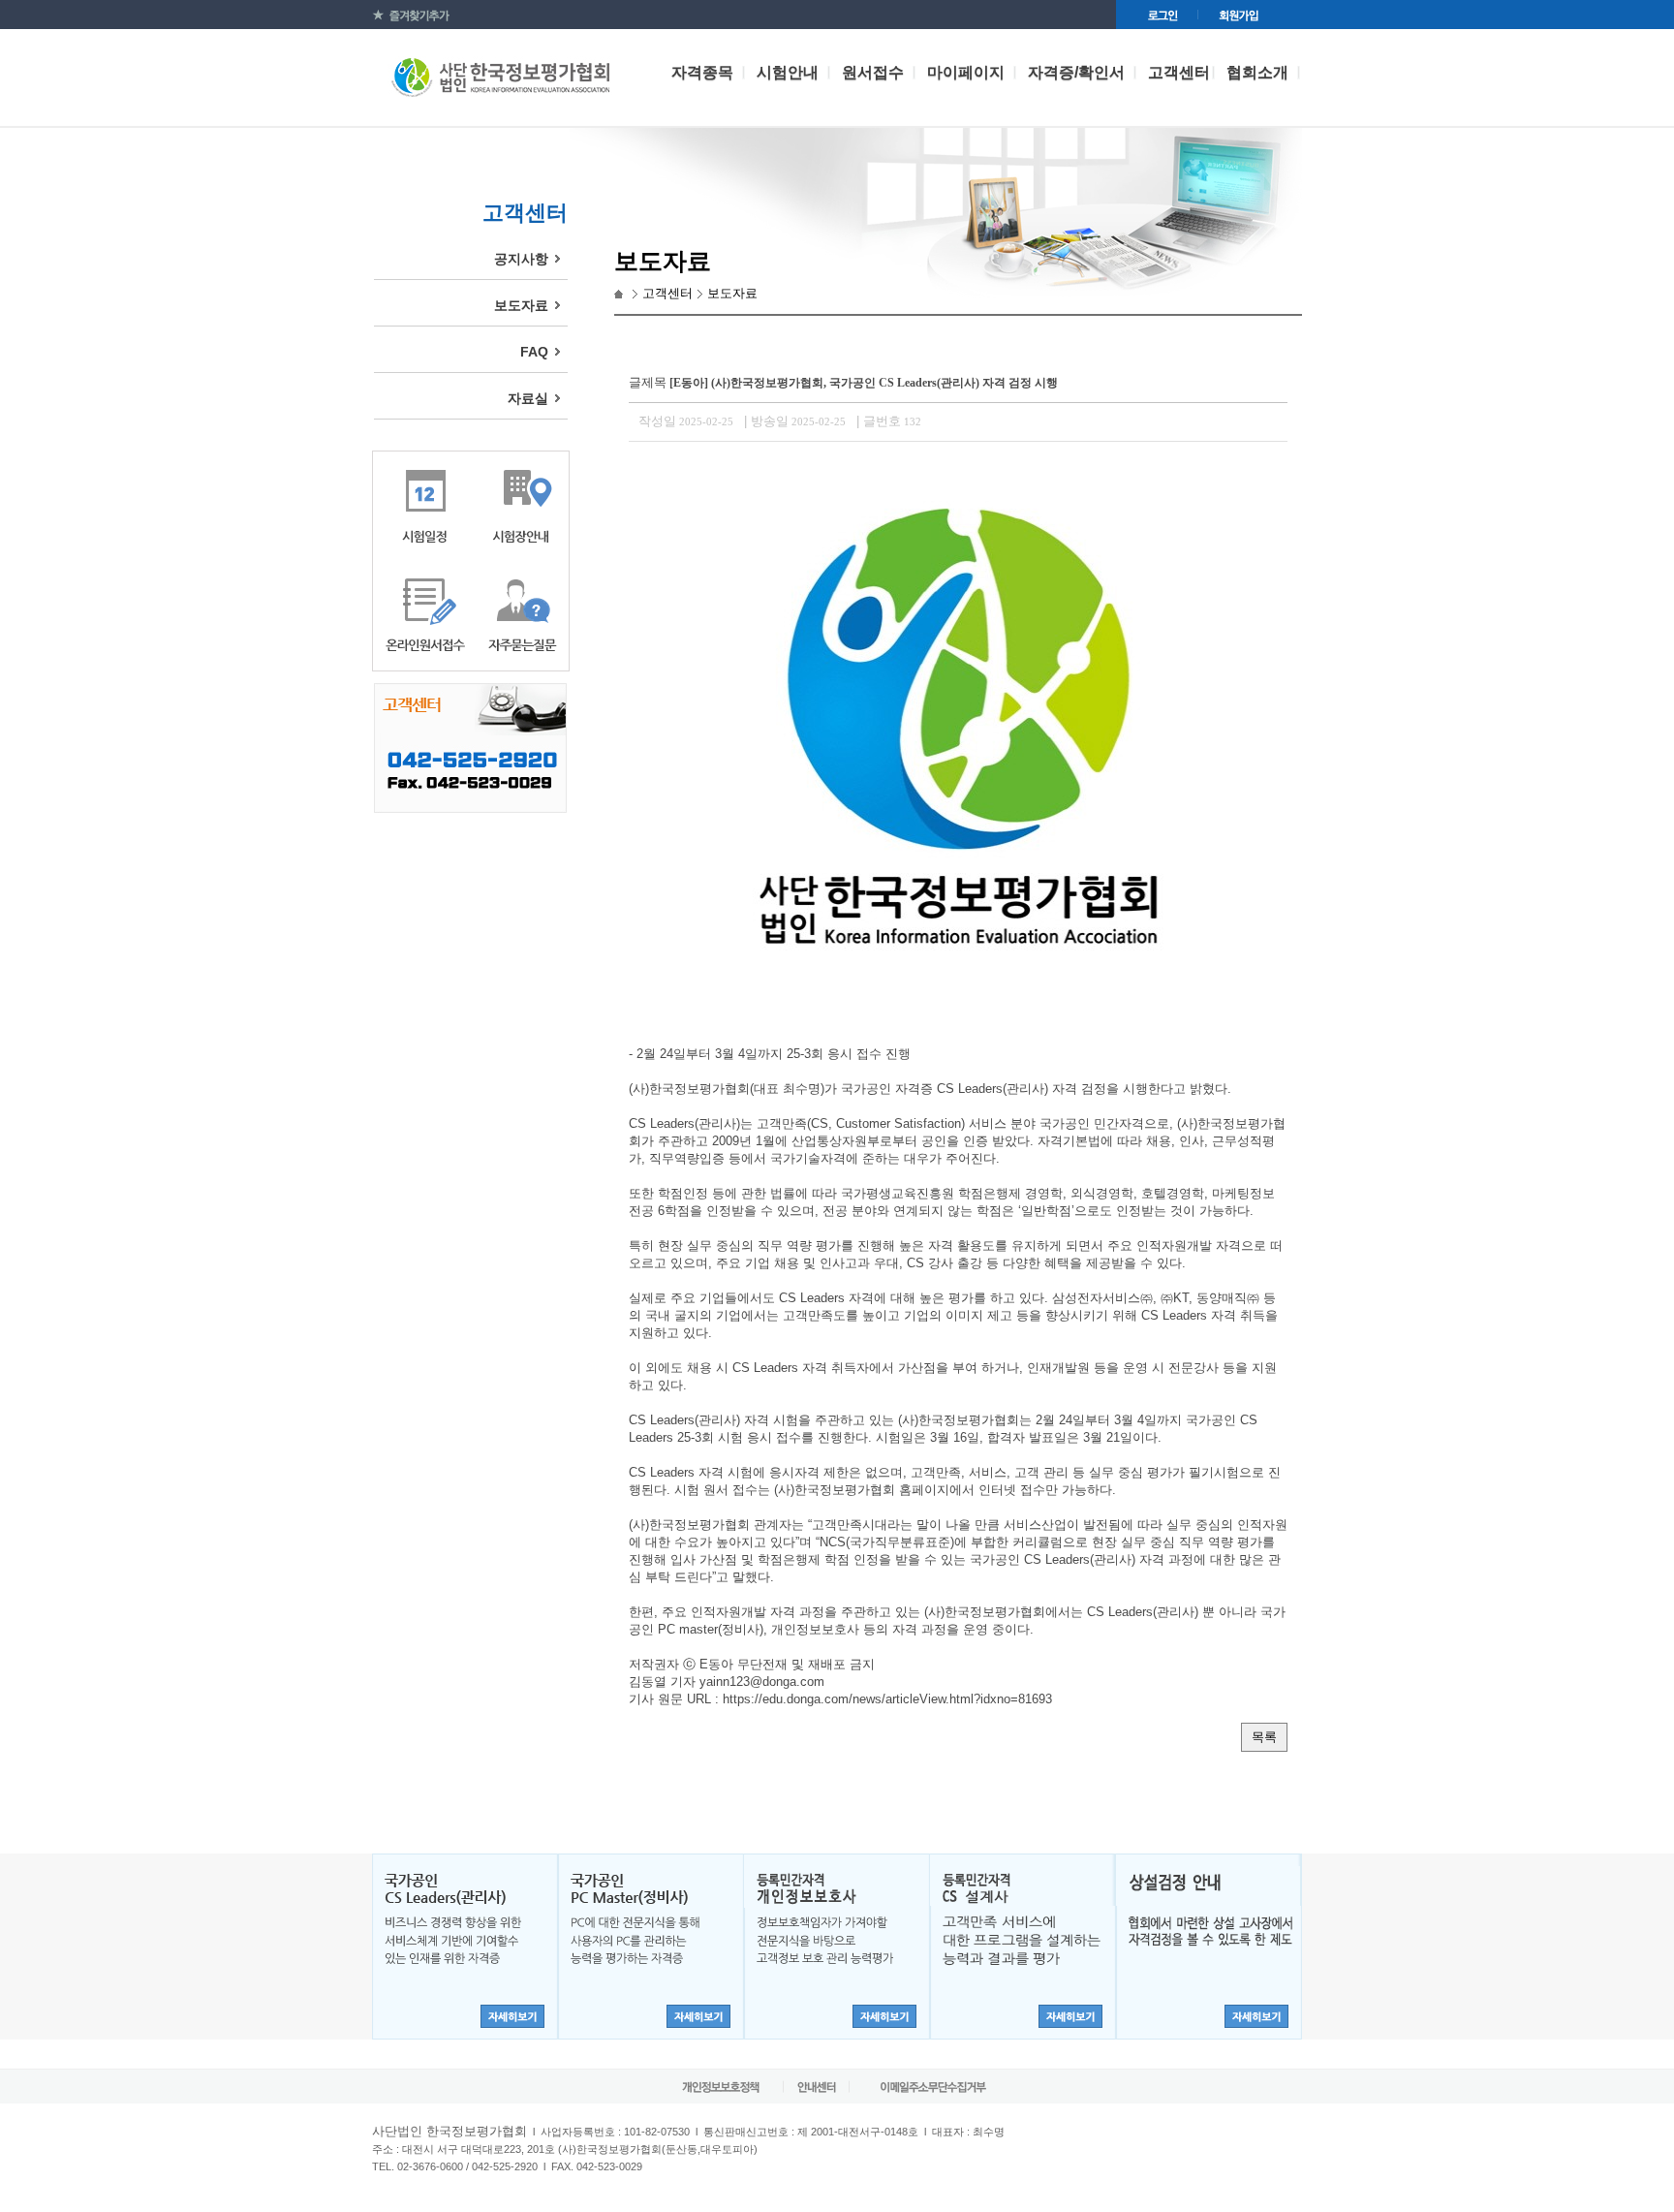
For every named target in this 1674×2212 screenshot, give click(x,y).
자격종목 (702, 72)
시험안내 (788, 72)
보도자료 (521, 305)
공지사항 (521, 259)
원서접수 (873, 72)
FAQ (534, 352)
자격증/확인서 (1076, 72)
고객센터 (1179, 72)
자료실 (528, 398)
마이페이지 (966, 72)
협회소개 (1257, 72)
